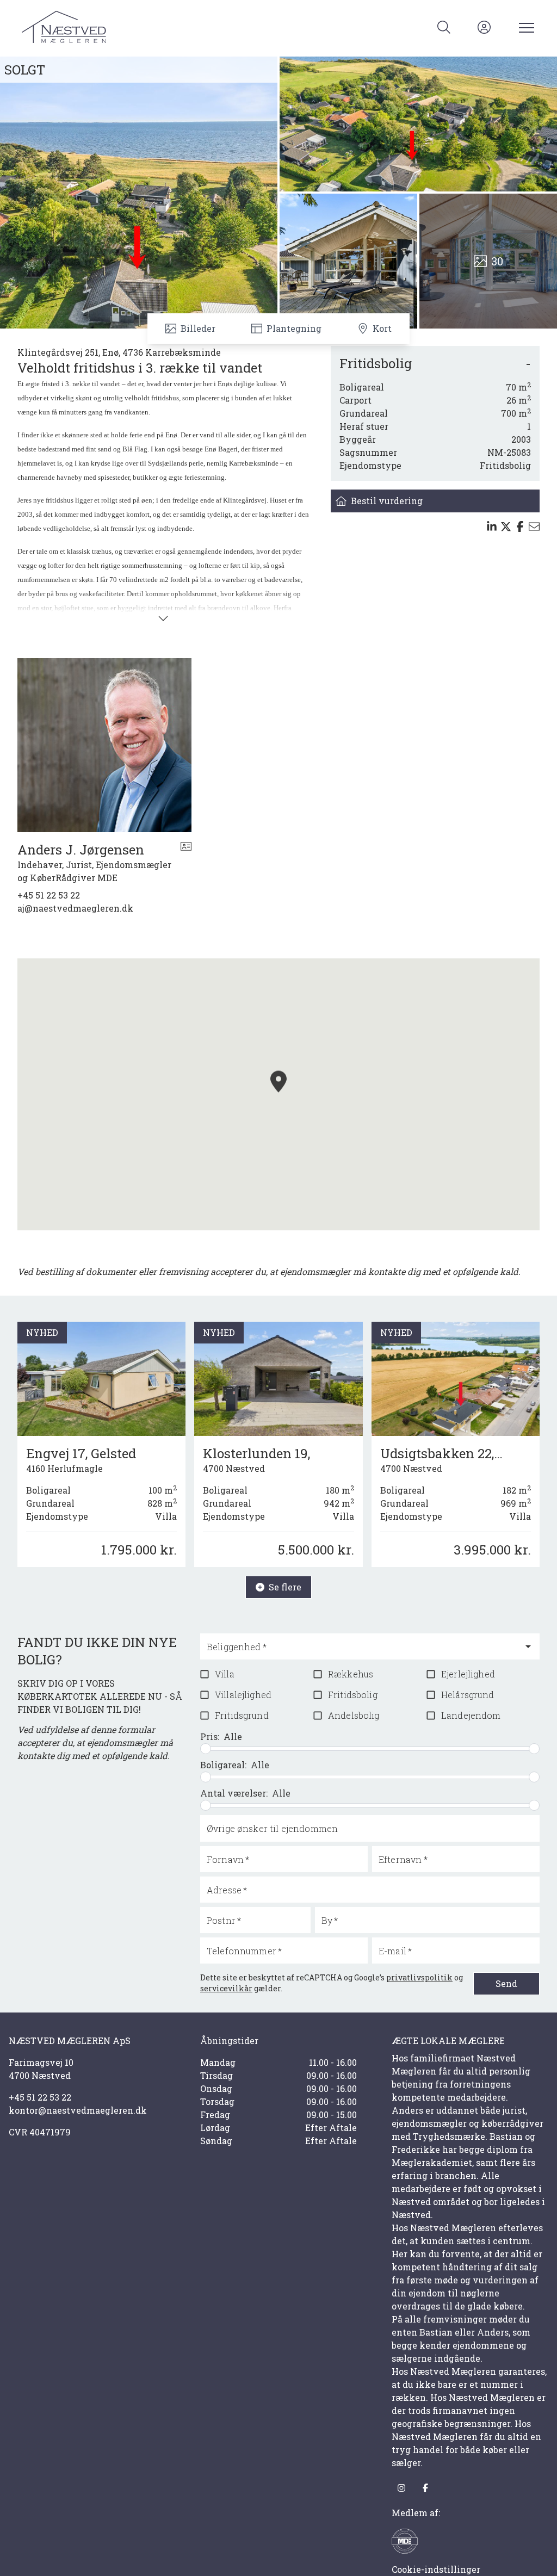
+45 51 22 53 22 (49, 895)
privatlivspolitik (419, 1977)
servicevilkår (226, 1988)
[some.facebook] (425, 2488)
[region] (278, 1094)
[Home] (150, 27)
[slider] (206, 1749)
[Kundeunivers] (484, 27)
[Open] (528, 1646)
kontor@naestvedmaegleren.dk (78, 2110)
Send (506, 1983)
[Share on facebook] (520, 527)
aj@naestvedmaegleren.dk (75, 908)
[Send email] (534, 527)
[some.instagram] (401, 2488)
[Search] (444, 27)
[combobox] (361, 1651)
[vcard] (186, 863)
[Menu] (524, 27)
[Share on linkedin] (492, 527)
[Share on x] (506, 527)
